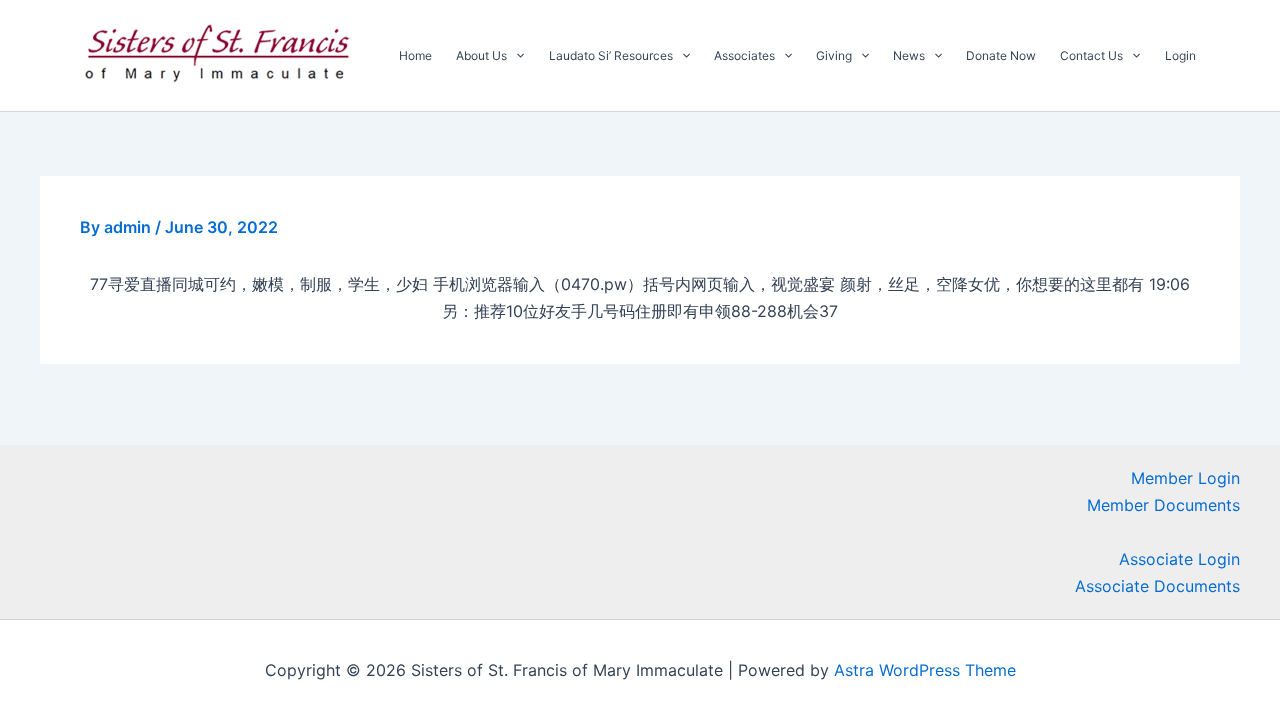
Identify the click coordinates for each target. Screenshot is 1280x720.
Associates (744, 55)
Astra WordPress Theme (925, 670)
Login (1180, 55)
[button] (515, 56)
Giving (834, 55)
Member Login (1185, 478)
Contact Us (1091, 55)
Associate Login (1179, 559)
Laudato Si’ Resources (611, 55)
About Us (481, 55)
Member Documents (1163, 505)
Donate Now (1001, 55)
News (909, 55)
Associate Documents (1157, 586)
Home (415, 55)
